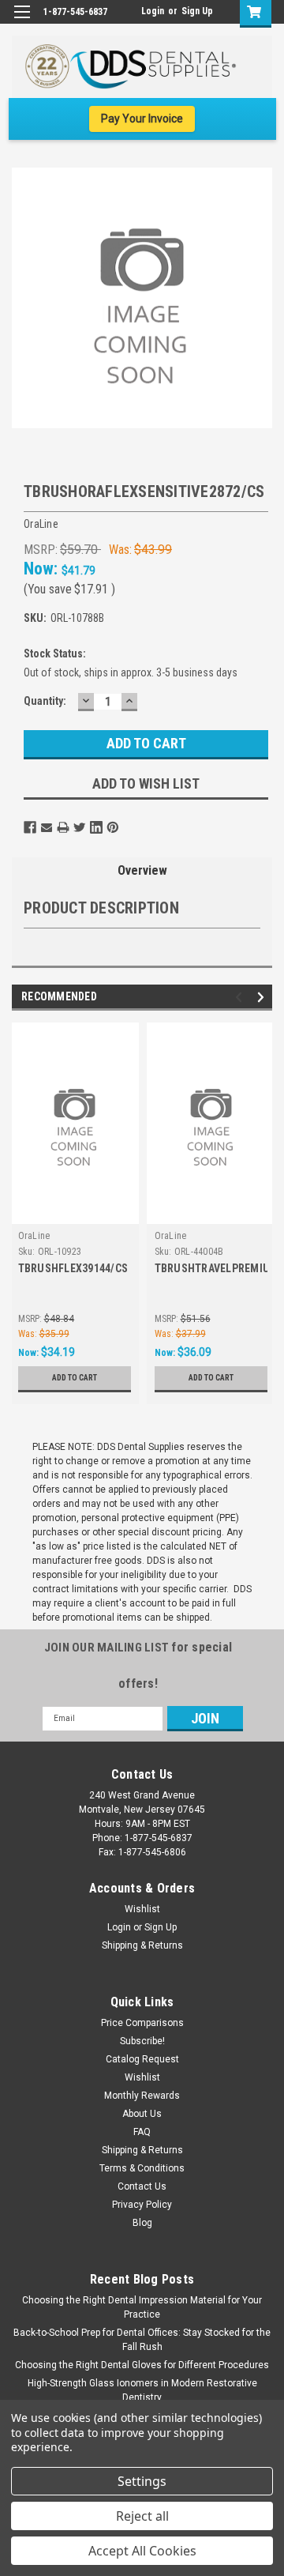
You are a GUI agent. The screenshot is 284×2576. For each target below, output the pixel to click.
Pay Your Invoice (142, 119)
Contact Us (142, 2186)
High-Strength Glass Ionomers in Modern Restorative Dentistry (142, 2390)
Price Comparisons (142, 2023)
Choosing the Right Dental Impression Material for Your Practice (142, 2307)
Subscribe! (142, 2041)
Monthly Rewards (142, 2096)
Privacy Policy (142, 2205)
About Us (142, 2114)
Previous (241, 997)
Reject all (142, 2516)
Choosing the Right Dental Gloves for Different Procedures (142, 2365)
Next (263, 997)
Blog (142, 2223)
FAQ (142, 2132)
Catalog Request (142, 2059)
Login (153, 11)
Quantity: (45, 701)
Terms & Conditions (142, 2168)
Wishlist (142, 1909)
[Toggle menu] (22, 22)
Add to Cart (75, 1378)
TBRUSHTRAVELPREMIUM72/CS (211, 1268)
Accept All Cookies (142, 2551)
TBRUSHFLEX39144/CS (73, 1268)
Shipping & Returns (142, 1945)
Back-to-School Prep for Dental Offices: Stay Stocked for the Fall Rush (142, 2340)
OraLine (34, 1236)
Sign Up (197, 11)
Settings (142, 2481)
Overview (142, 870)
